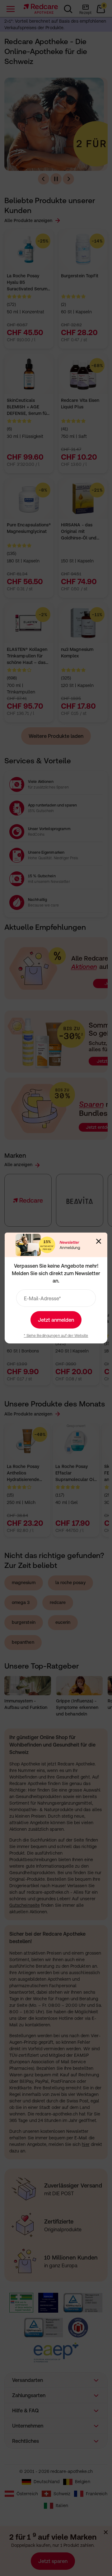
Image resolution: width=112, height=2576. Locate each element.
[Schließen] (99, 1241)
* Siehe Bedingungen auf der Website (56, 1336)
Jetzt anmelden (56, 1320)
